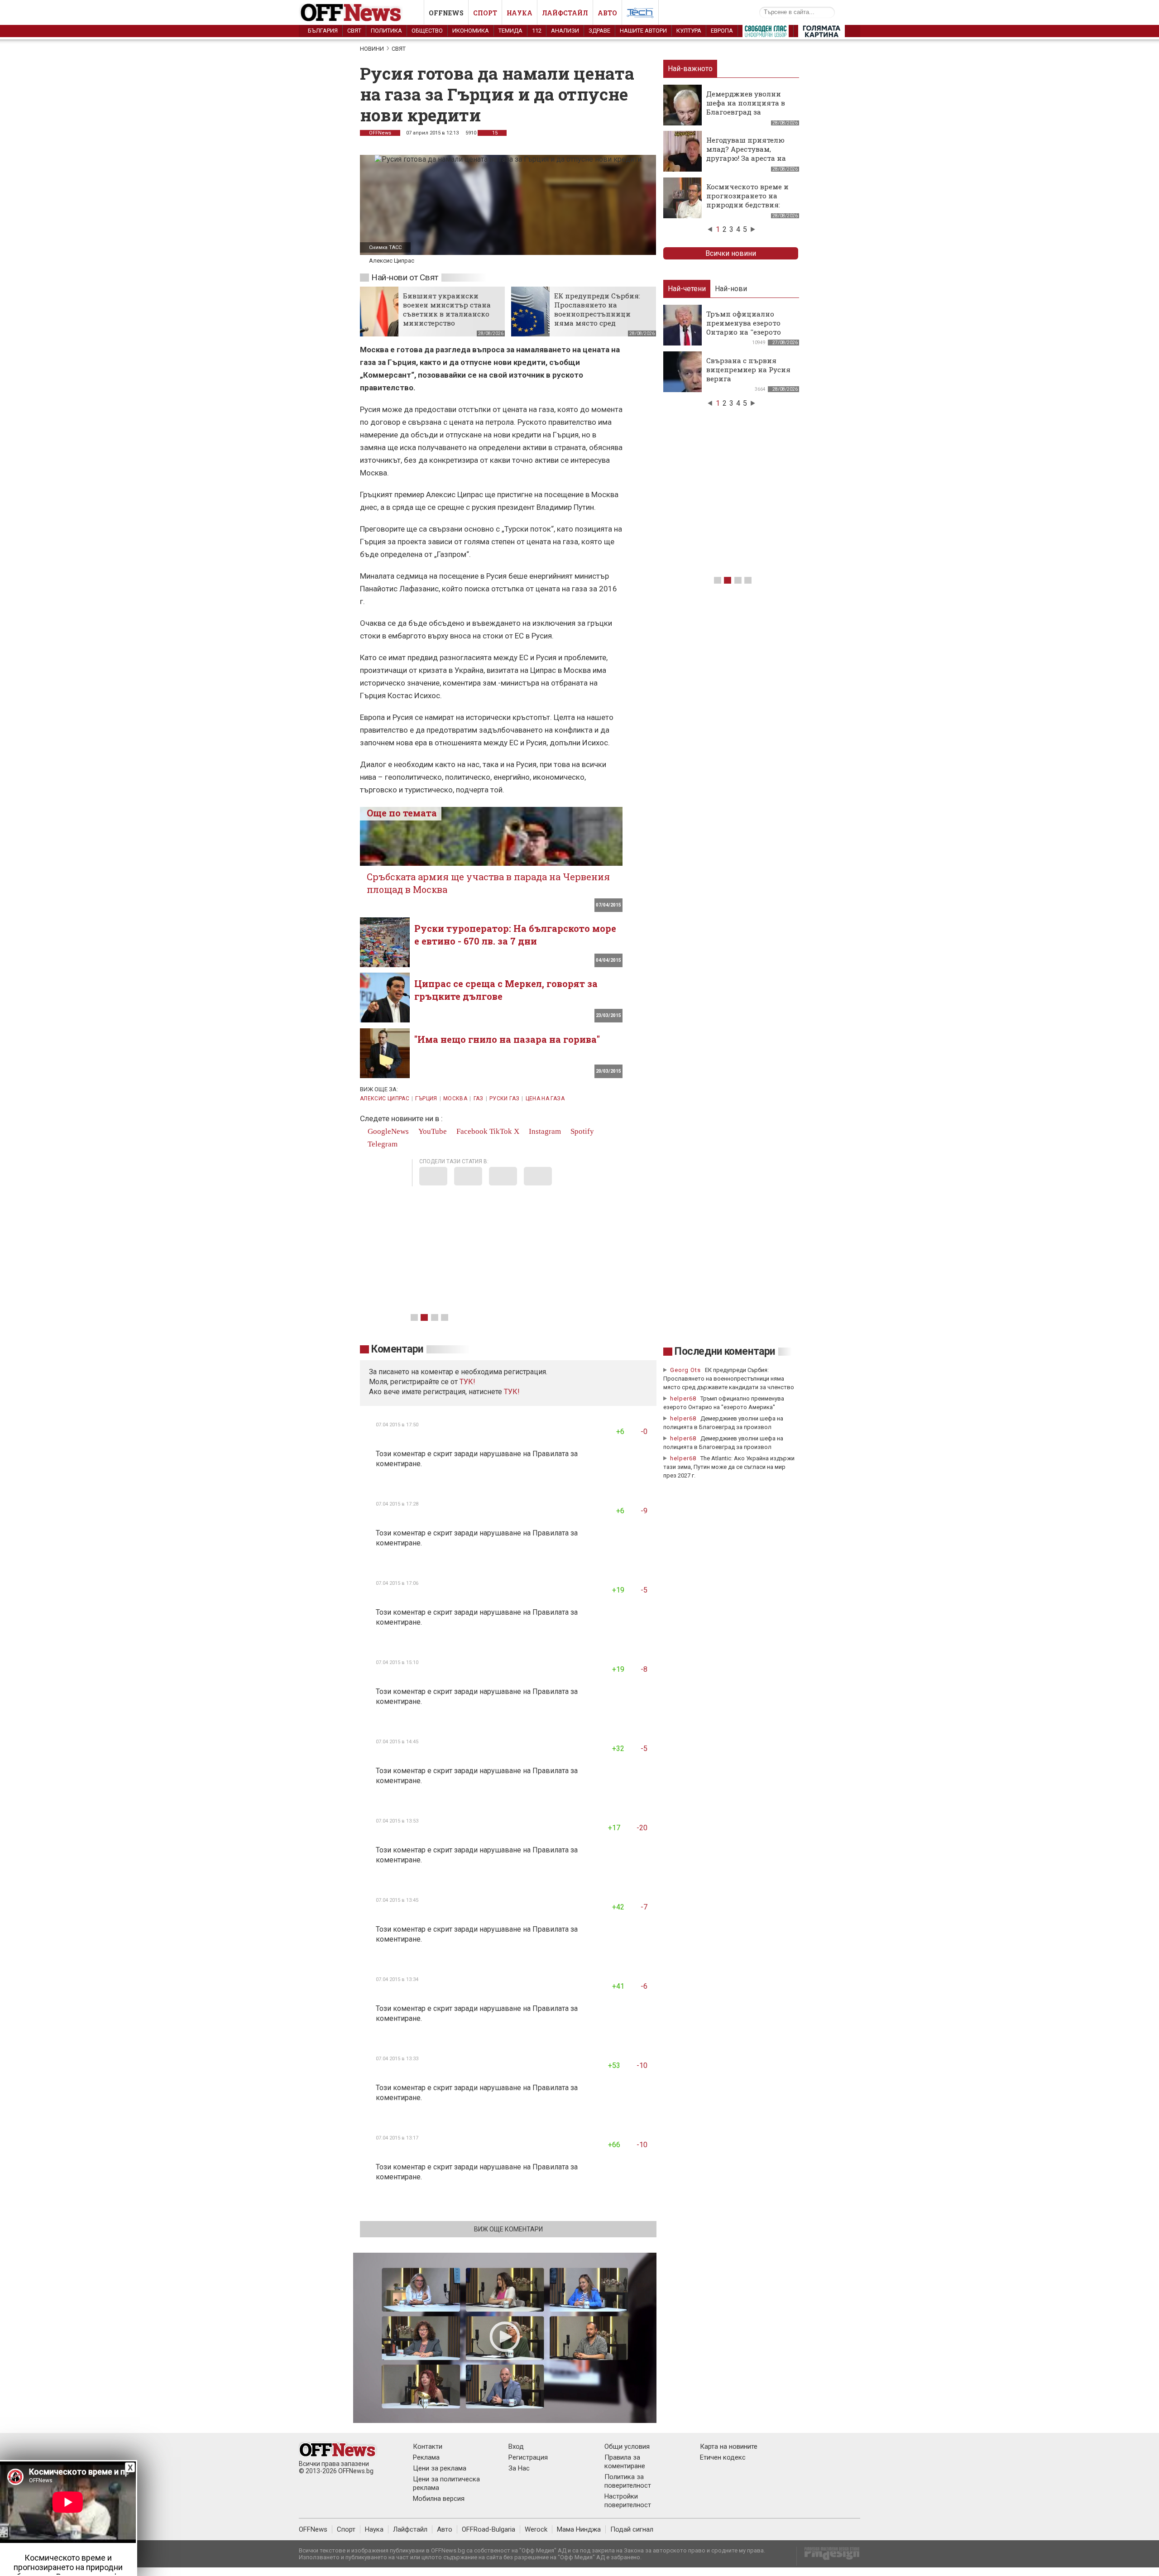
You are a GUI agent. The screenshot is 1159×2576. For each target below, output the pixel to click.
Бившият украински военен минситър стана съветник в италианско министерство (447, 309)
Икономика (471, 31)
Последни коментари (725, 1351)
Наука (520, 13)
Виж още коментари (508, 2229)
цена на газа (545, 1099)
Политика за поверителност (628, 2481)
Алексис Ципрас (385, 1099)
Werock (536, 2529)
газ (479, 1099)
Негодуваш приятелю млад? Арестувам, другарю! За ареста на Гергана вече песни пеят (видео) (746, 158)
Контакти (428, 2446)
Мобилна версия (439, 2499)
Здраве (599, 31)
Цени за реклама (440, 2468)
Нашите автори (643, 31)
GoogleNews (387, 1131)
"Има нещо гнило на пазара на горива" (507, 1039)
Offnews (446, 13)
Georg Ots (685, 1370)
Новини (372, 49)
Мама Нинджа (579, 2529)
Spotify (581, 1131)
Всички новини (731, 253)
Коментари (397, 1349)
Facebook (471, 1131)
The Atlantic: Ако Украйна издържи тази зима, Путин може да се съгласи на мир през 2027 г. (729, 1467)
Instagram (544, 1131)
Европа (722, 31)
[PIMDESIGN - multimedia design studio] (828, 2556)
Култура (689, 31)
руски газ (504, 1099)
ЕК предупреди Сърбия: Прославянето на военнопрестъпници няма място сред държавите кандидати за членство (600, 318)
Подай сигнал (632, 2529)
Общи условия (627, 2446)
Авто (607, 13)
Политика (386, 31)
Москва (455, 1099)
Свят (354, 31)
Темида (510, 31)
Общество (427, 31)
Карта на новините (729, 2446)
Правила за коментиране (625, 2462)
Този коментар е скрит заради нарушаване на (454, 1454)
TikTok (501, 1131)
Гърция (426, 1099)
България (323, 31)
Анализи (565, 31)
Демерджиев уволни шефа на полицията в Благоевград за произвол (746, 107)
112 (537, 31)
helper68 (683, 1398)
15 (494, 133)
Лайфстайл (565, 13)
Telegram (382, 1144)
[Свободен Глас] (766, 33)
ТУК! (512, 1392)
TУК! (467, 1382)
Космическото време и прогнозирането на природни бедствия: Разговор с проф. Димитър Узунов (747, 205)
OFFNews (380, 133)
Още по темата (402, 813)
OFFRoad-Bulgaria (489, 2529)
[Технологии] (640, 14)
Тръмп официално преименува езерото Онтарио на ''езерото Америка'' (744, 327)
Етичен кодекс (723, 2457)
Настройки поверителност (628, 2501)
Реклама (426, 2457)
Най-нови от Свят (405, 277)
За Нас (519, 2468)
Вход (516, 2446)
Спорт (485, 13)
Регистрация (528, 2457)
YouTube (432, 1131)
